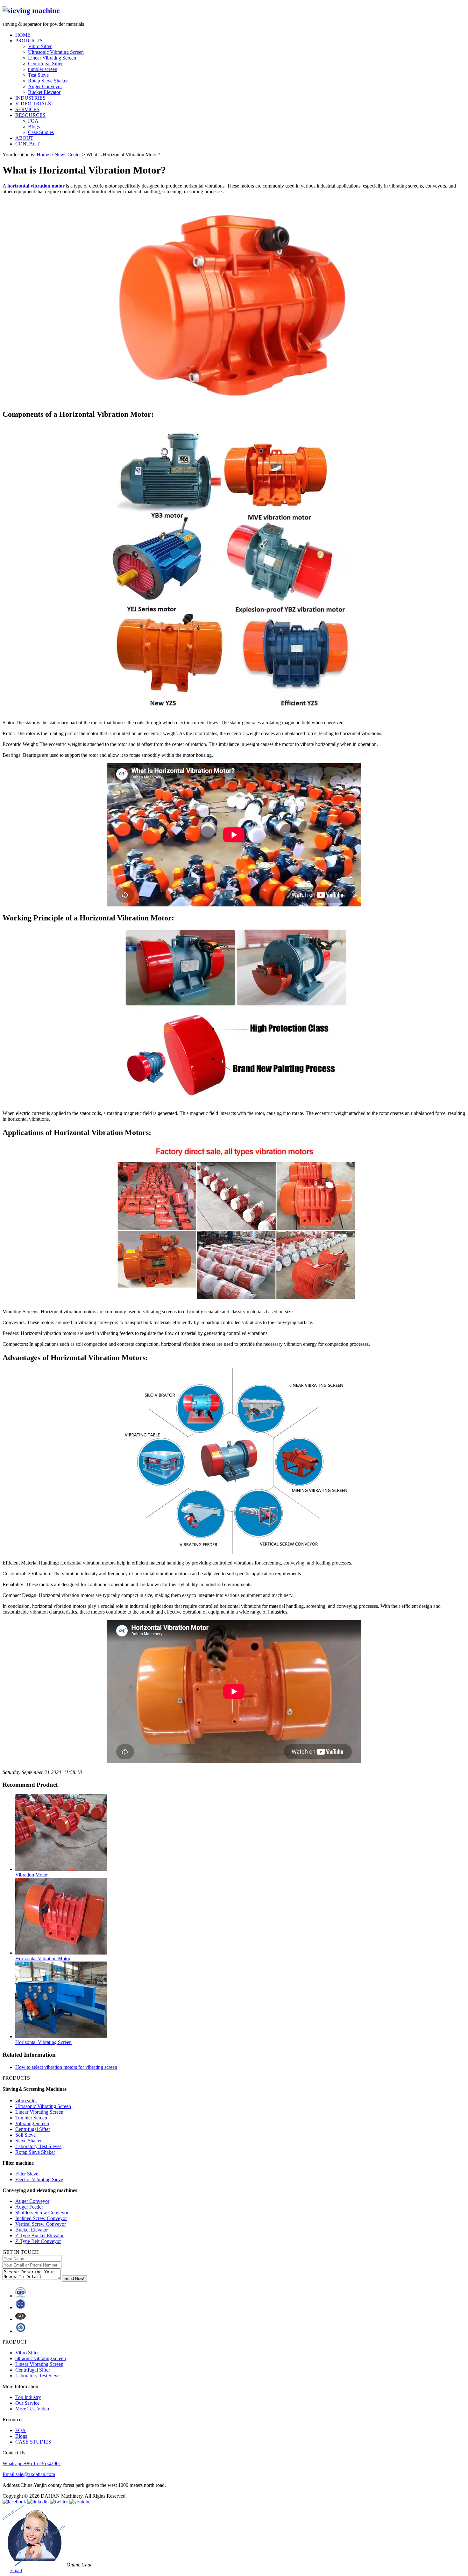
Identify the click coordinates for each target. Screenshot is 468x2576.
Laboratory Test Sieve (37, 2376)
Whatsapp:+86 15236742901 (32, 2463)
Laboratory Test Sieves (38, 2146)
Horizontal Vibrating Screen (43, 2042)
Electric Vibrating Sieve (39, 2179)
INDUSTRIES (30, 98)
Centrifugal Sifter (45, 64)
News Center (68, 155)
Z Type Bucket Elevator (39, 2235)
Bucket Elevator (44, 92)
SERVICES (27, 109)
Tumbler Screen (31, 2118)
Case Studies (41, 132)
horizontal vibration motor (36, 186)
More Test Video (32, 2409)
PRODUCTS (29, 41)
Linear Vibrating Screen (52, 58)
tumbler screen (43, 69)
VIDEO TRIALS (33, 104)
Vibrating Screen (32, 2123)
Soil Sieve (25, 2135)
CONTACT (28, 144)
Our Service (27, 2403)
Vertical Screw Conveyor (41, 2224)
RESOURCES (30, 115)
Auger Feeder (29, 2207)
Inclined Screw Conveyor (41, 2218)
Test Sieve (38, 75)
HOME (23, 35)
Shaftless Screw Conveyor (42, 2213)
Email (16, 2570)
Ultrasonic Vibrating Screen (56, 52)
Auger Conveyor (45, 86)
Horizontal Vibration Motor (43, 1959)
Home (43, 155)
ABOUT (24, 138)
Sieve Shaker (28, 2141)
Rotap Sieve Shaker (48, 81)
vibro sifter (26, 2101)
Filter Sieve (27, 2174)
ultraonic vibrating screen (41, 2358)
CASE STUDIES (33, 2442)
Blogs (34, 127)
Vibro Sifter (40, 46)
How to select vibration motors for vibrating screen (66, 2067)
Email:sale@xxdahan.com (29, 2474)
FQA (33, 121)
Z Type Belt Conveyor (38, 2241)
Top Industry (28, 2397)
